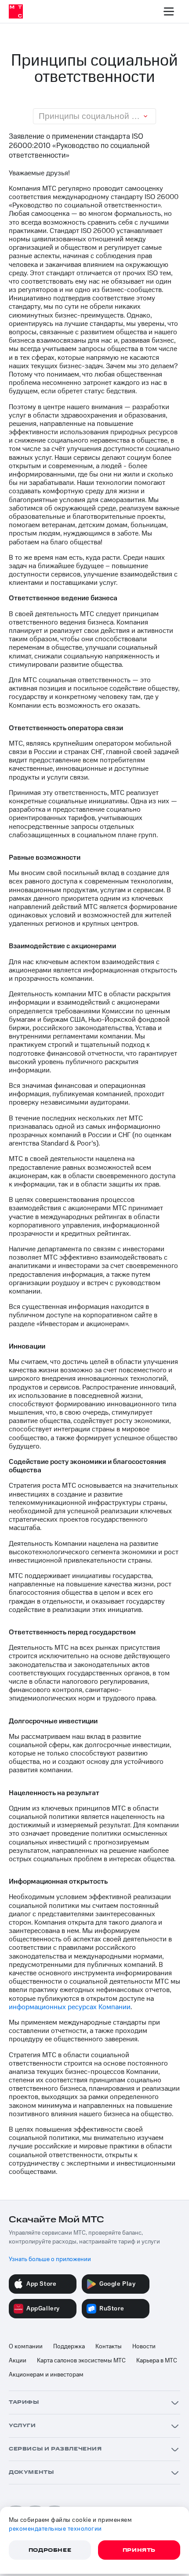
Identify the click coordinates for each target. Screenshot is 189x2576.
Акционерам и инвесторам (46, 2375)
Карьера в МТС (157, 2361)
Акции (18, 2361)
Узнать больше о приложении (50, 2259)
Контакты (109, 2347)
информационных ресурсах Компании (70, 2007)
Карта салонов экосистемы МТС (81, 2361)
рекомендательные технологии (55, 2529)
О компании (26, 2347)
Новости (144, 2347)
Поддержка (69, 2347)
